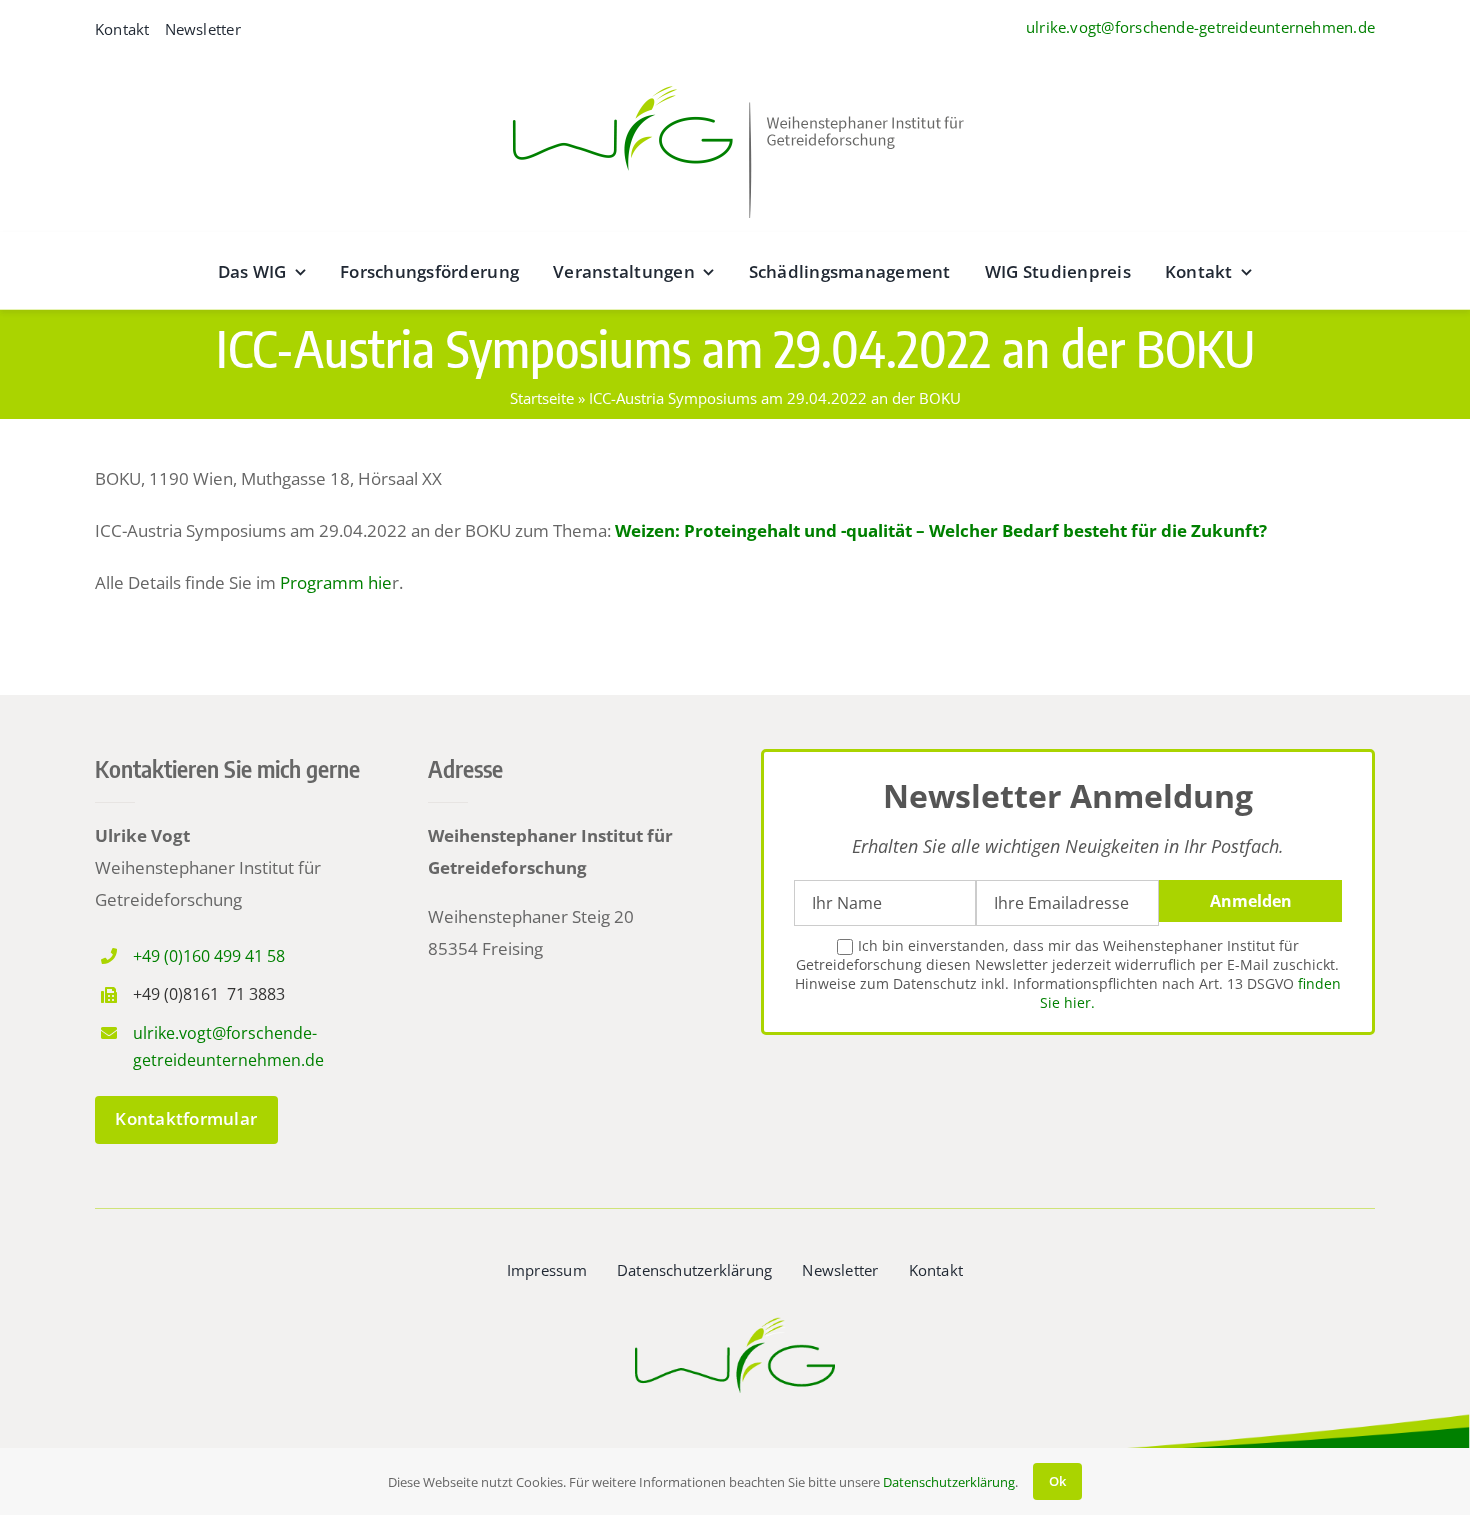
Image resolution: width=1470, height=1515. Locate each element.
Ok (1057, 1481)
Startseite (542, 398)
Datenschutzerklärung (949, 1482)
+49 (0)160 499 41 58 (209, 956)
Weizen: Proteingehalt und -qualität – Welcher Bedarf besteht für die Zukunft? (941, 530)
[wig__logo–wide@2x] (735, 80)
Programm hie (336, 582)
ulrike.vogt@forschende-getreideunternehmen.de (1200, 27)
